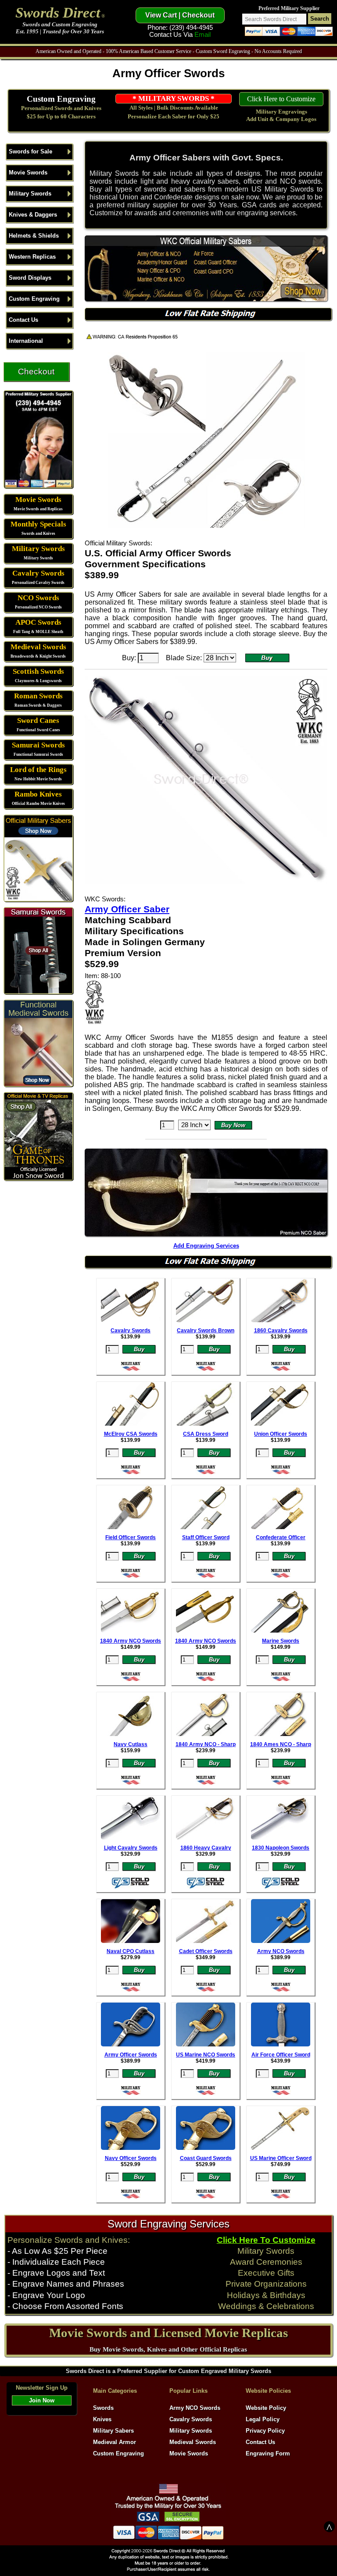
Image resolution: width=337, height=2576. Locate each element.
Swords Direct (58, 12)
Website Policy (266, 2408)
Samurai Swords (38, 745)
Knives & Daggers (33, 215)
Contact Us (23, 320)
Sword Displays (30, 278)
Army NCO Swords (195, 2408)
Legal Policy (263, 2419)
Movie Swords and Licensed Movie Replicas (168, 2333)
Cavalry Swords (38, 573)
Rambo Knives (38, 794)
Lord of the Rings (38, 770)
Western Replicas (32, 257)
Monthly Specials (38, 524)
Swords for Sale (30, 151)
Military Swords (30, 194)
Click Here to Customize (281, 99)
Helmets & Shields (34, 236)
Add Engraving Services (206, 1246)
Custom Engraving (61, 99)
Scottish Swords (38, 671)
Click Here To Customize (266, 2240)
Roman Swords (38, 696)
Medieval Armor (115, 2442)
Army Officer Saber (127, 909)
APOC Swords (38, 622)
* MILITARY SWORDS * (174, 98)
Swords (103, 2408)
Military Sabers (113, 2431)
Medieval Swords (38, 647)
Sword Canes (38, 720)
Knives (102, 2419)
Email (203, 35)
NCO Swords (38, 598)
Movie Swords (28, 173)
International (26, 341)
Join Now (42, 2400)
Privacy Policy (265, 2431)
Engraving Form (268, 2453)
